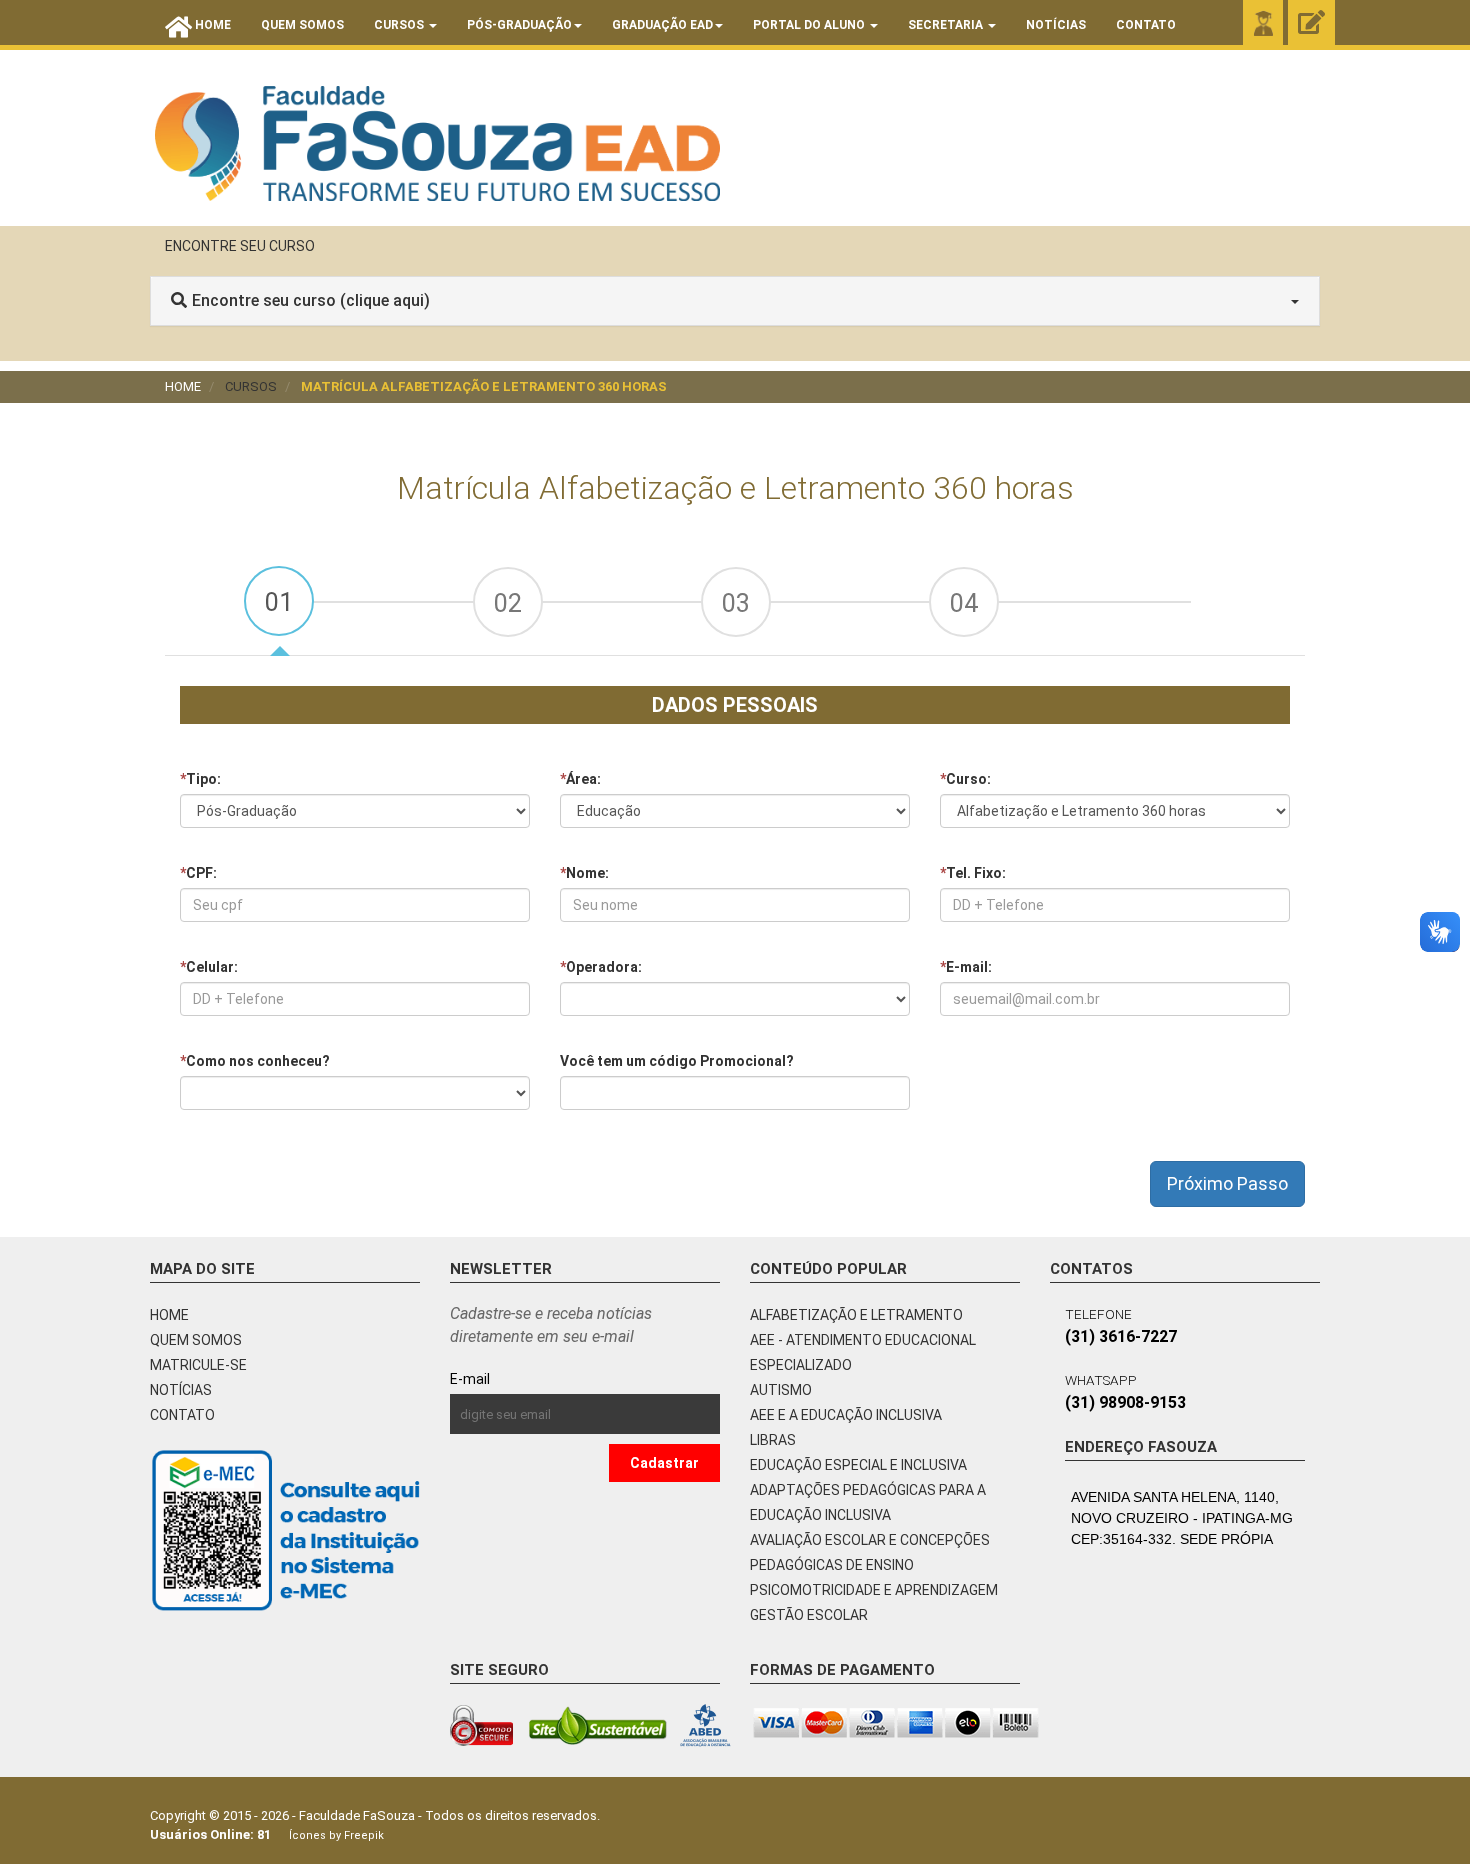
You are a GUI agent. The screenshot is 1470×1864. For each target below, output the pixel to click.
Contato (1146, 25)
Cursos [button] (400, 25)
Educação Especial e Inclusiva (858, 1465)
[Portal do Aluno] (1263, 23)
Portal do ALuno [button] (810, 25)
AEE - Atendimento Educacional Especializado (863, 1352)
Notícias (1056, 25)
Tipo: (200, 779)
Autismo (781, 1390)
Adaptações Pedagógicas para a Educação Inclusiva (868, 1502)
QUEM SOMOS (196, 1340)
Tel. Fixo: (973, 873)
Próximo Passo (1227, 1183)
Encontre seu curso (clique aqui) (311, 300)
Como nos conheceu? (255, 1061)
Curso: (965, 779)
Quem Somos (302, 25)
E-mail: (966, 967)
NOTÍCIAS (181, 1390)
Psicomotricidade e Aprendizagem (874, 1590)
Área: (580, 779)
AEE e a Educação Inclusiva (846, 1415)
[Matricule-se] (1311, 23)
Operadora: (601, 967)
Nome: (584, 873)
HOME (169, 1315)
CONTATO (182, 1415)
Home (183, 386)
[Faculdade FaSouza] (437, 143)
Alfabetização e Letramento (856, 1315)
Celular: (209, 967)
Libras (773, 1440)
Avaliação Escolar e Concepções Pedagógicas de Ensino (870, 1552)
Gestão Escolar (809, 1615)
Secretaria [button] (947, 25)
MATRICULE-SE (198, 1365)
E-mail (515, 1379)
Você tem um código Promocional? (677, 1061)
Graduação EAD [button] (662, 25)
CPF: (198, 873)
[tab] (279, 601)
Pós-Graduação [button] (519, 25)
